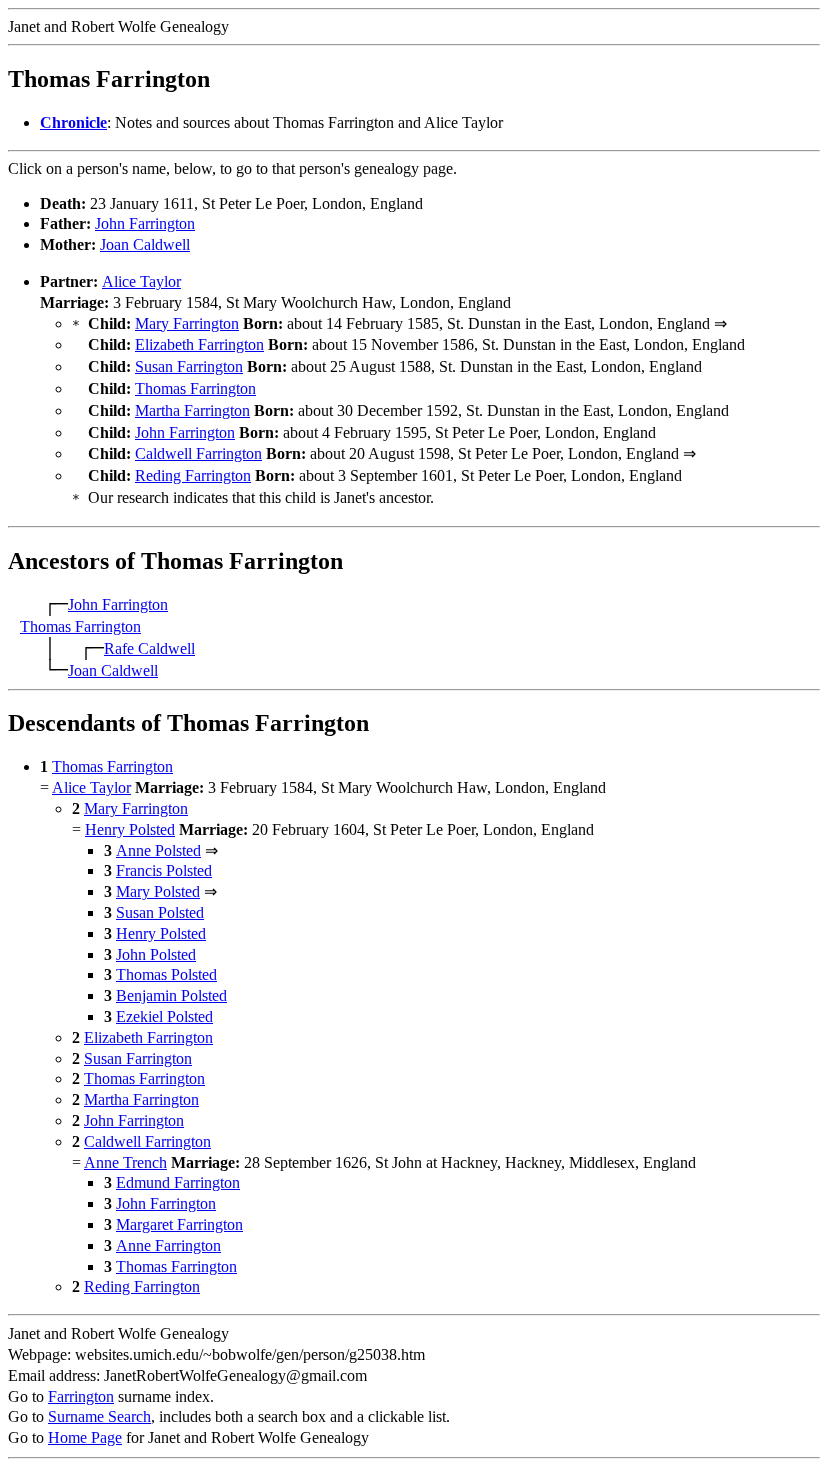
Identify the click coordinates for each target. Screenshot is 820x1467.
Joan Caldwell (145, 244)
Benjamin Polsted (171, 995)
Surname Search (99, 1416)
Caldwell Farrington (198, 453)
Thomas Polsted (166, 974)
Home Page (85, 1437)
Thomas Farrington (195, 388)
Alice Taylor (141, 281)
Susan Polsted (160, 912)
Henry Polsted (130, 829)
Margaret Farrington (179, 1224)
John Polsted (156, 954)
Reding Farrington (193, 475)
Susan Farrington (189, 366)
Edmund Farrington (178, 1182)
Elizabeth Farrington (199, 344)
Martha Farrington (192, 410)
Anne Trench (125, 1162)
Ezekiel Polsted (164, 1016)
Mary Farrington (187, 323)
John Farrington (145, 223)
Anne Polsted (158, 850)
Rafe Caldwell (149, 648)
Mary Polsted (158, 891)
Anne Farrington (168, 1245)
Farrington (81, 1396)
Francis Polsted (164, 870)
